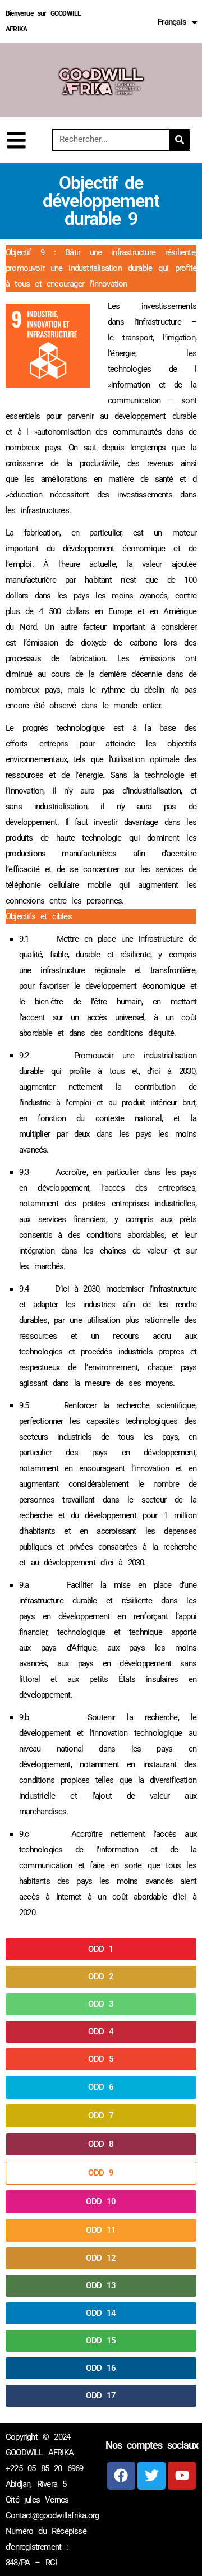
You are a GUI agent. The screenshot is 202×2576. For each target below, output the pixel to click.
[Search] (179, 140)
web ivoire (164, 2514)
